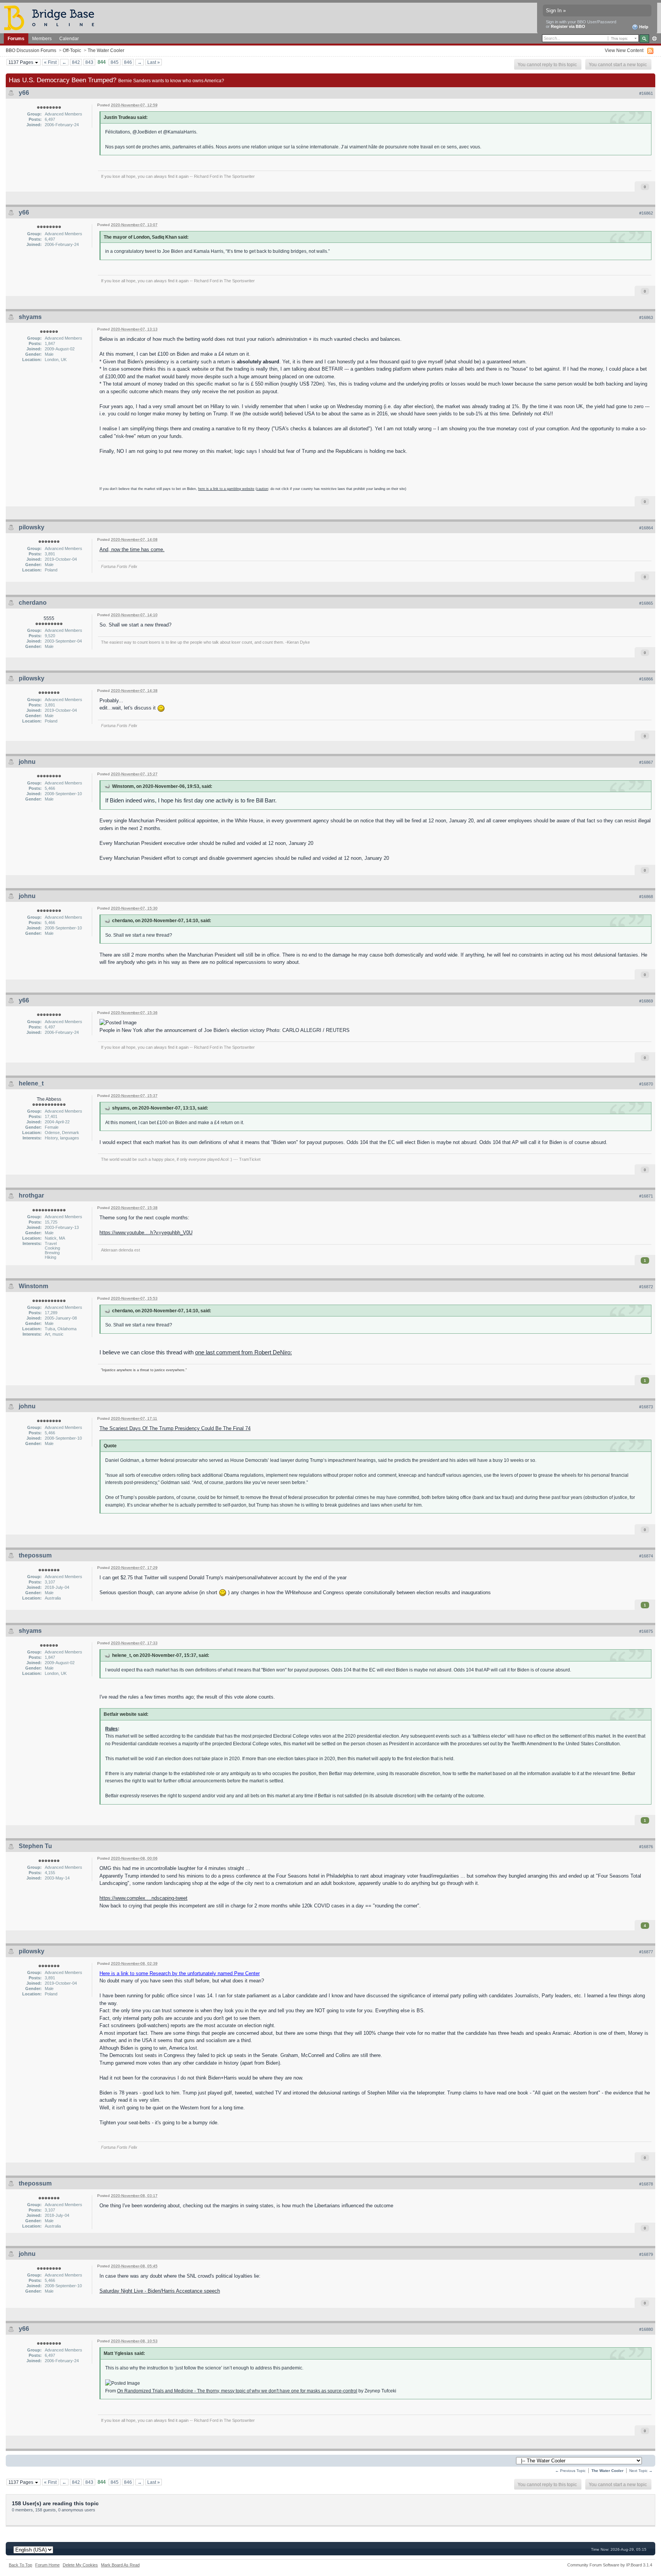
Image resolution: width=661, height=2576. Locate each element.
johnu (27, 762)
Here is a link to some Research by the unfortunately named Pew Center (180, 1973)
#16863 (646, 317)
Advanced (654, 39)
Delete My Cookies (80, 2565)
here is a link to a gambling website (226, 489)
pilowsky (32, 527)
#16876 (646, 1847)
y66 (24, 93)
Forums (16, 38)
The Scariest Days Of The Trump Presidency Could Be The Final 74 (175, 1428)
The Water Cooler (106, 50)
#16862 (646, 213)
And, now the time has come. (132, 549)
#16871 (646, 1196)
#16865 (646, 603)
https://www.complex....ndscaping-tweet (143, 1898)
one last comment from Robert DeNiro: (243, 1352)
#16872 (646, 1287)
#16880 (646, 2329)
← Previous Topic (570, 2471)
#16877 (646, 1952)
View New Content (624, 50)
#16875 (646, 1631)
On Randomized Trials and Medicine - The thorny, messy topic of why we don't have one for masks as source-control (237, 2391)
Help (643, 27)
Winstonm (33, 1286)
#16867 (646, 762)
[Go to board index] (52, 17)
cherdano (33, 603)
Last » (154, 62)
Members (42, 38)
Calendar (69, 38)
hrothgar (31, 1195)
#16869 (646, 1001)
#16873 (646, 1407)
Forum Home (47, 2565)
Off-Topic (72, 50)
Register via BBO (568, 26)
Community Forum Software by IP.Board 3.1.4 (610, 2565)
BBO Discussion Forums (31, 50)
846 (128, 62)
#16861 (646, 93)
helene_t (31, 1083)
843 (89, 62)
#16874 (646, 1556)
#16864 (646, 528)
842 (76, 62)
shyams (30, 317)
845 (115, 62)
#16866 (646, 679)
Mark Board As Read (120, 2565)
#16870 (646, 1084)
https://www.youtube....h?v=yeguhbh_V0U (146, 1233)
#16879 (646, 2254)
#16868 (646, 897)
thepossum (35, 1555)
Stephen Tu (35, 1846)
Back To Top (20, 2565)
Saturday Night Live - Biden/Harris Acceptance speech (160, 2291)
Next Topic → (641, 2471)
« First (50, 62)
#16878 (646, 2184)
